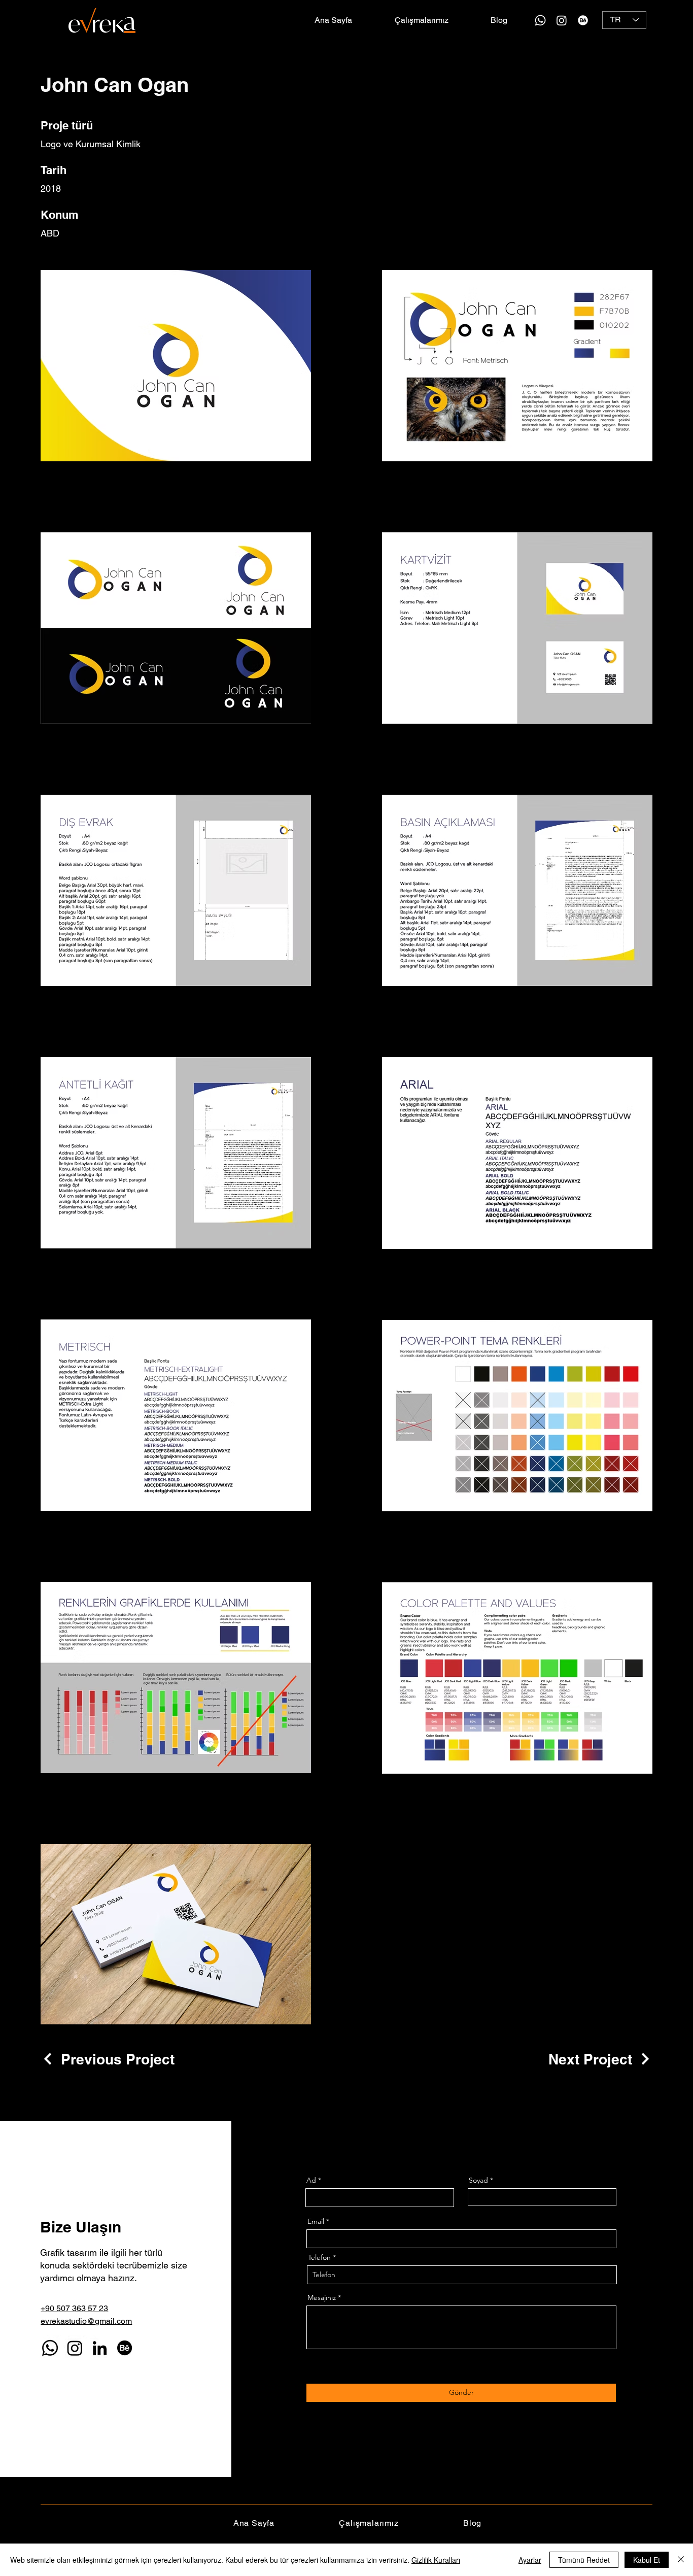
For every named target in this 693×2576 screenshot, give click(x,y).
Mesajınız (322, 2297)
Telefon (319, 2257)
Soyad (478, 2180)
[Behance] (583, 20)
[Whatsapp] (540, 20)
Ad (311, 2180)
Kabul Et (647, 2560)
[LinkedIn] (100, 2348)
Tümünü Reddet (584, 2560)
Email (316, 2221)
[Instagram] (562, 20)
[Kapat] (681, 2560)
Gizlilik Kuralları (436, 2560)
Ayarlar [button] (530, 2560)
